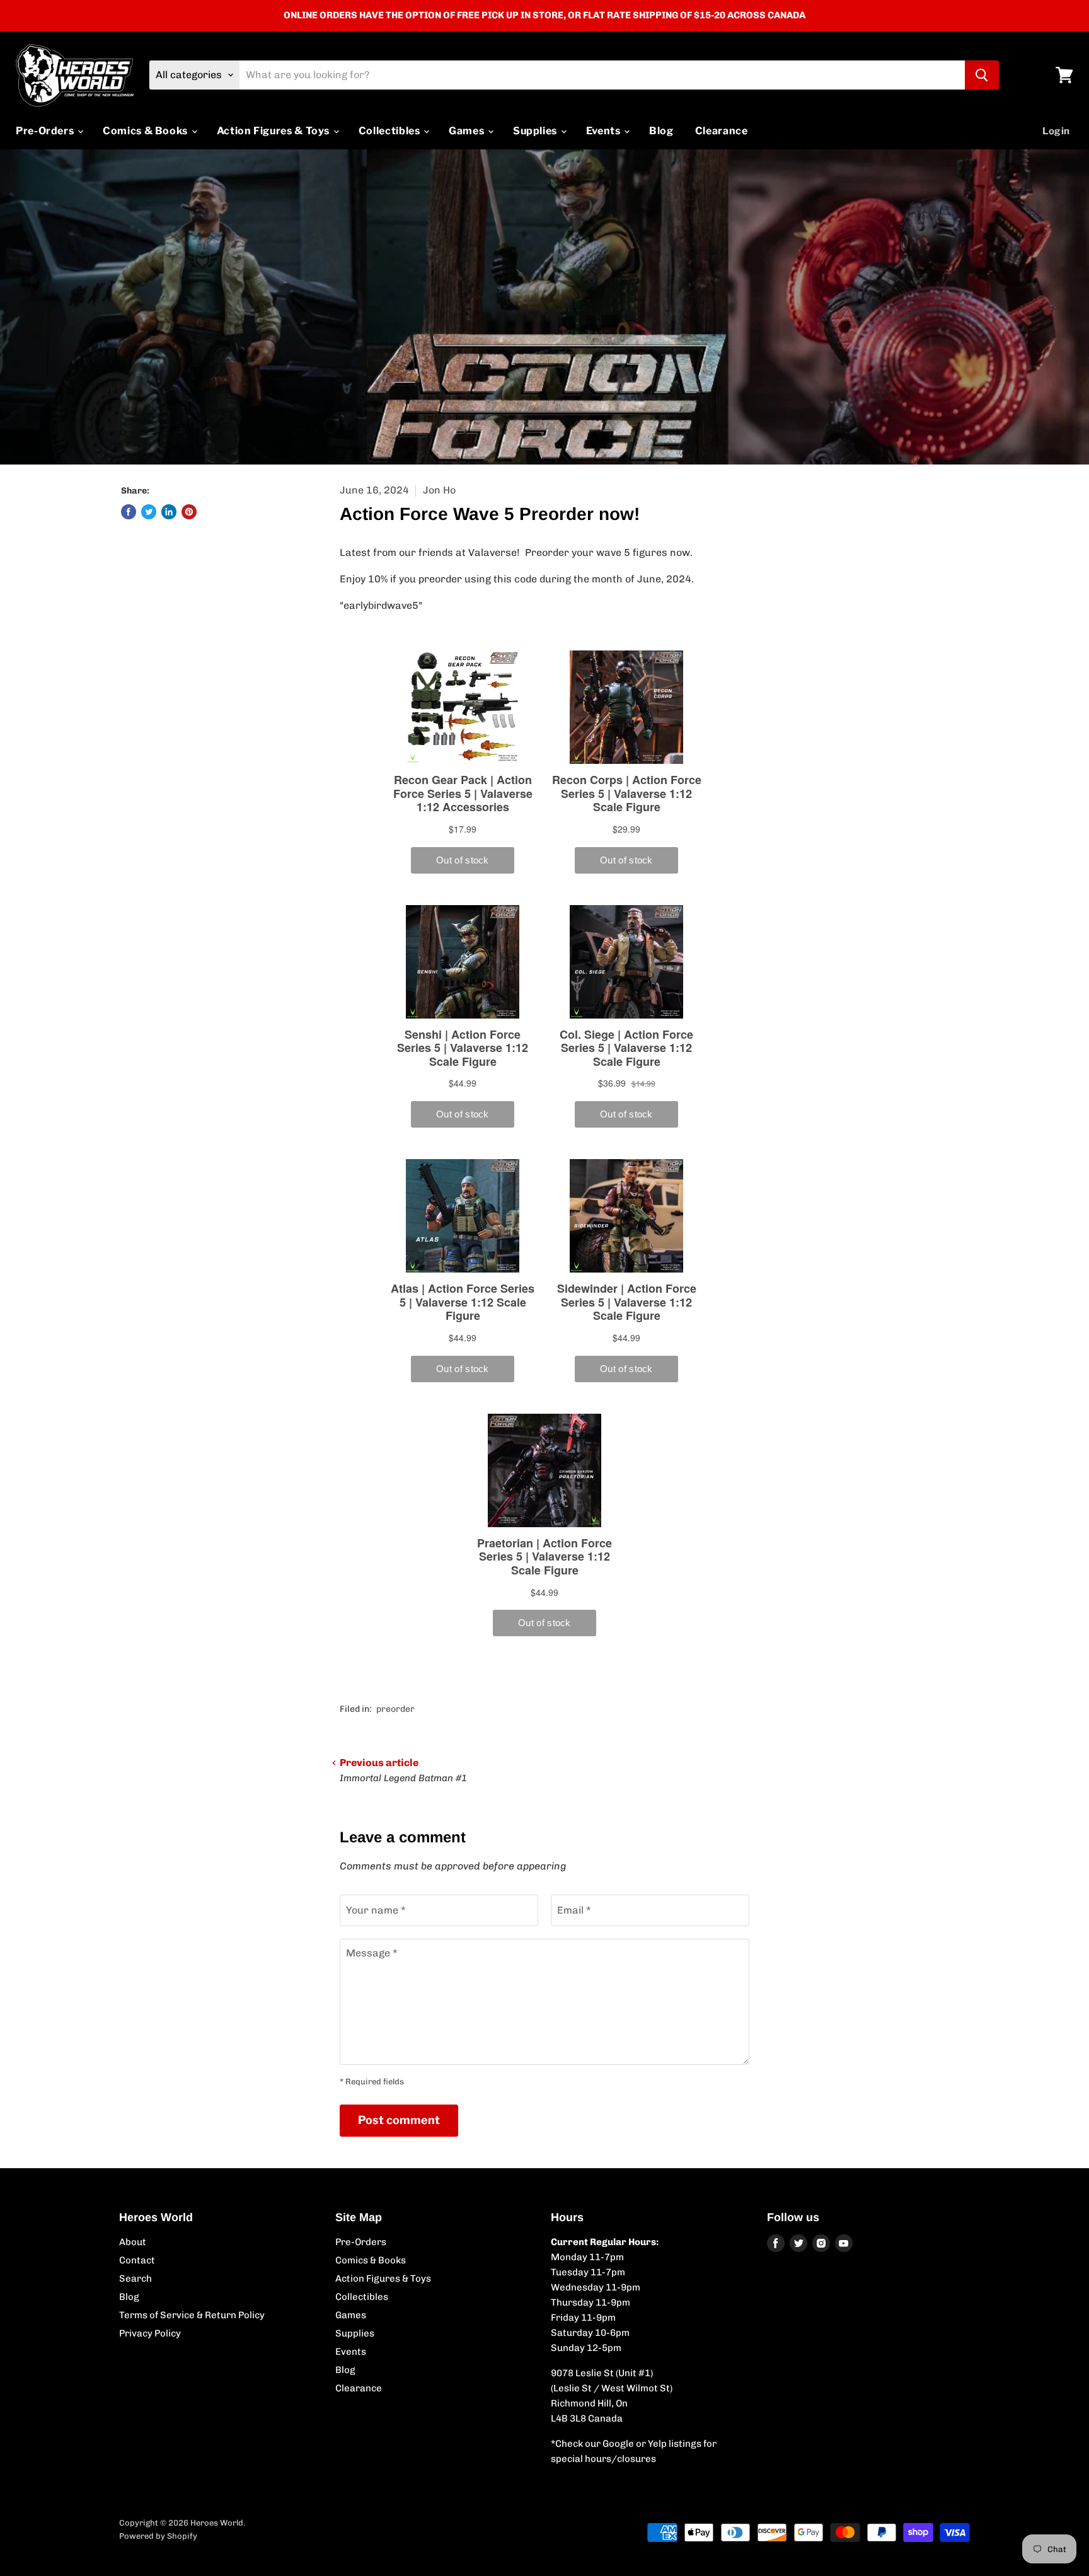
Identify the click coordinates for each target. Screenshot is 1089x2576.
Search (135, 2279)
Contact (137, 2260)
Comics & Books (147, 131)
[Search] (982, 75)
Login (1056, 131)
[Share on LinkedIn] (169, 512)
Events (604, 131)
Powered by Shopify (158, 2536)
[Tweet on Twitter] (149, 512)
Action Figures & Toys (274, 131)
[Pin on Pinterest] (189, 512)
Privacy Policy (150, 2333)
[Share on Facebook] (129, 512)
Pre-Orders (46, 131)
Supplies (536, 131)
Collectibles (390, 131)
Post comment (399, 2120)
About (133, 2242)
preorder (395, 1709)
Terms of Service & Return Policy (192, 2315)
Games (468, 131)
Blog (661, 131)
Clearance (722, 131)
